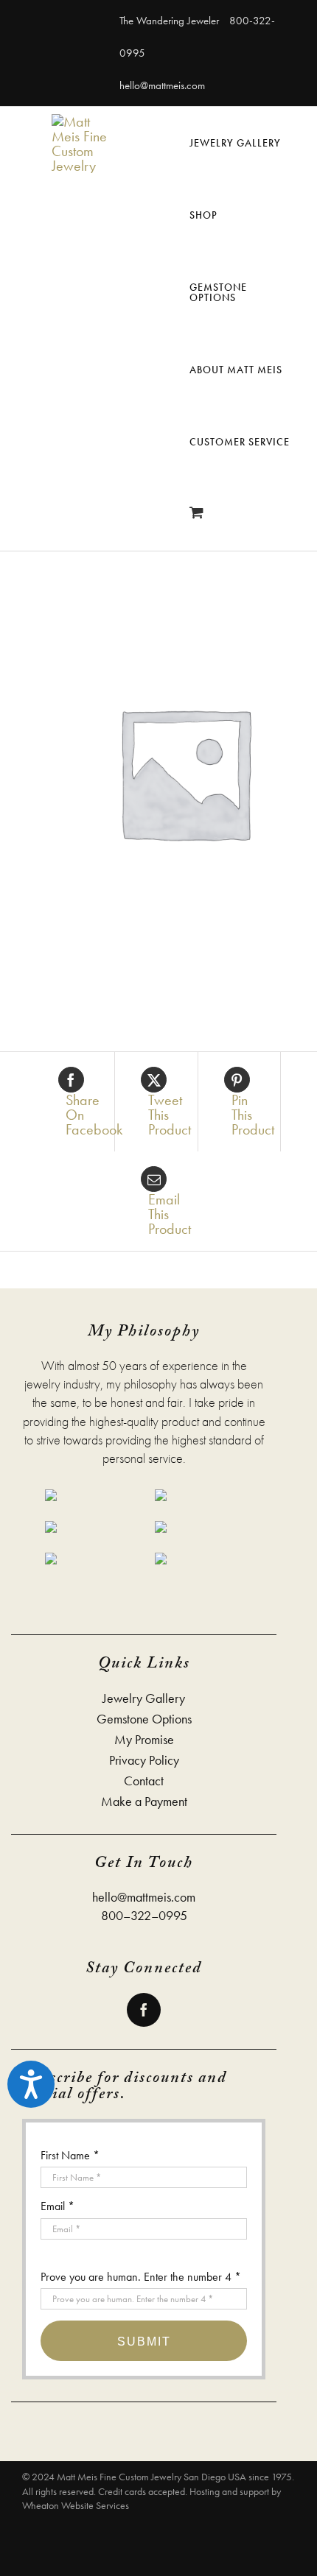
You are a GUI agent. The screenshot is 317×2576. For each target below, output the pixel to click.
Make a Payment (144, 1802)
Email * (58, 2206)
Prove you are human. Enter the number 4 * (141, 2277)
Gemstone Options (144, 1719)
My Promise (144, 1740)
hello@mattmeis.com (162, 85)
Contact (144, 1781)
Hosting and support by (235, 2491)
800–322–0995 (144, 1915)
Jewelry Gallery (144, 1698)
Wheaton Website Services (76, 2505)
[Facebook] (144, 2010)
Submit (144, 2342)
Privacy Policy (144, 1760)
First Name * (70, 2155)
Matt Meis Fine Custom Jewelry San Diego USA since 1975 (174, 2477)
